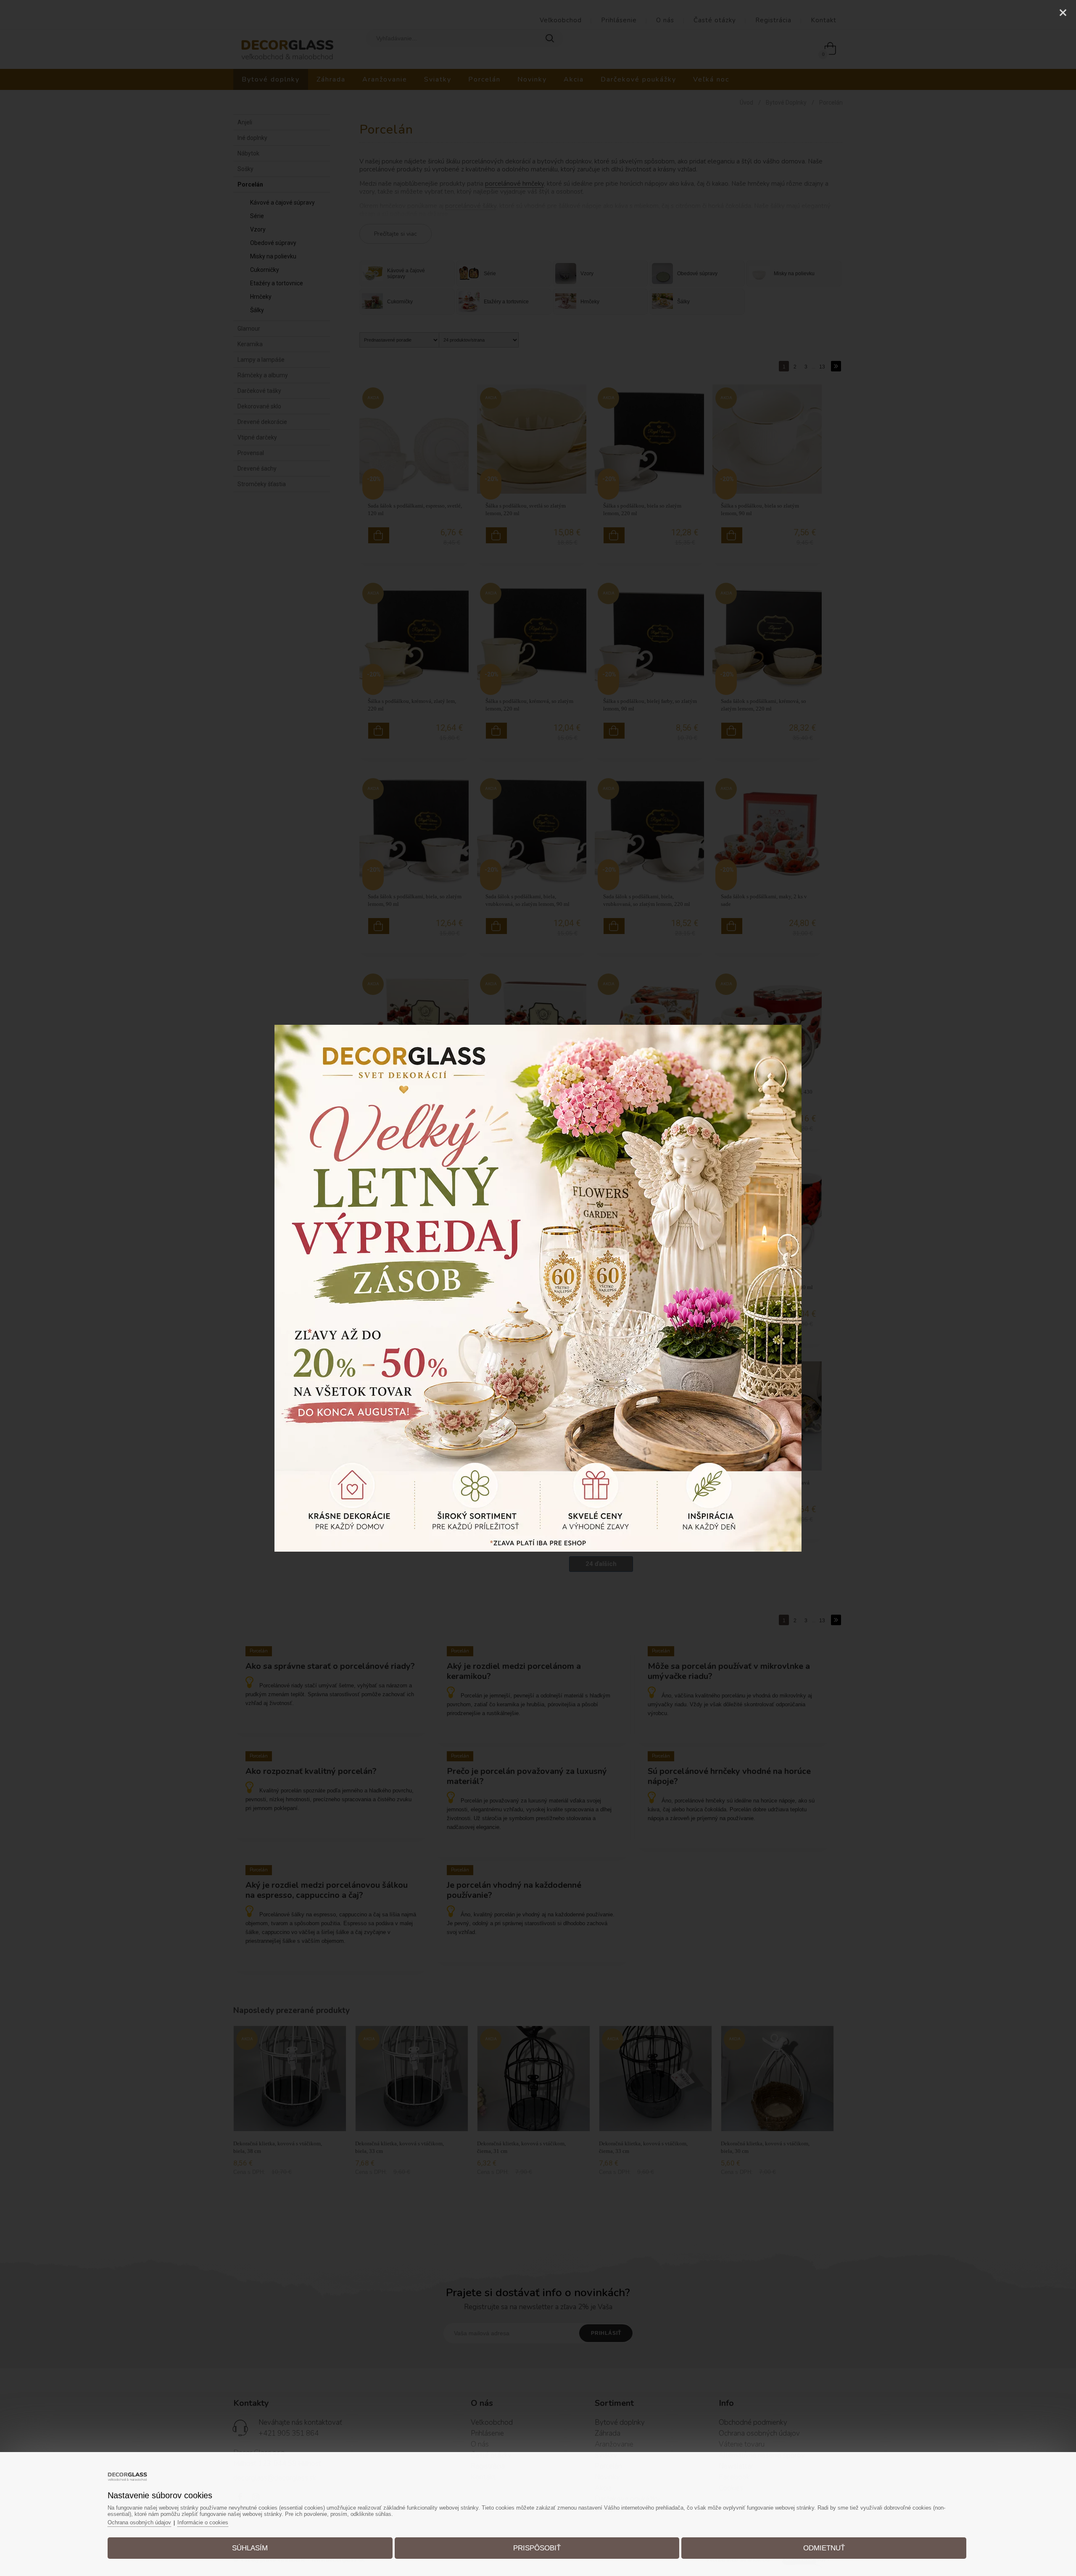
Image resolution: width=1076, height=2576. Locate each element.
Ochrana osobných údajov (139, 2522)
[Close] (1063, 13)
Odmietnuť (824, 2548)
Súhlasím (250, 2548)
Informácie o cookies (203, 2522)
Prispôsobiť (537, 2548)
